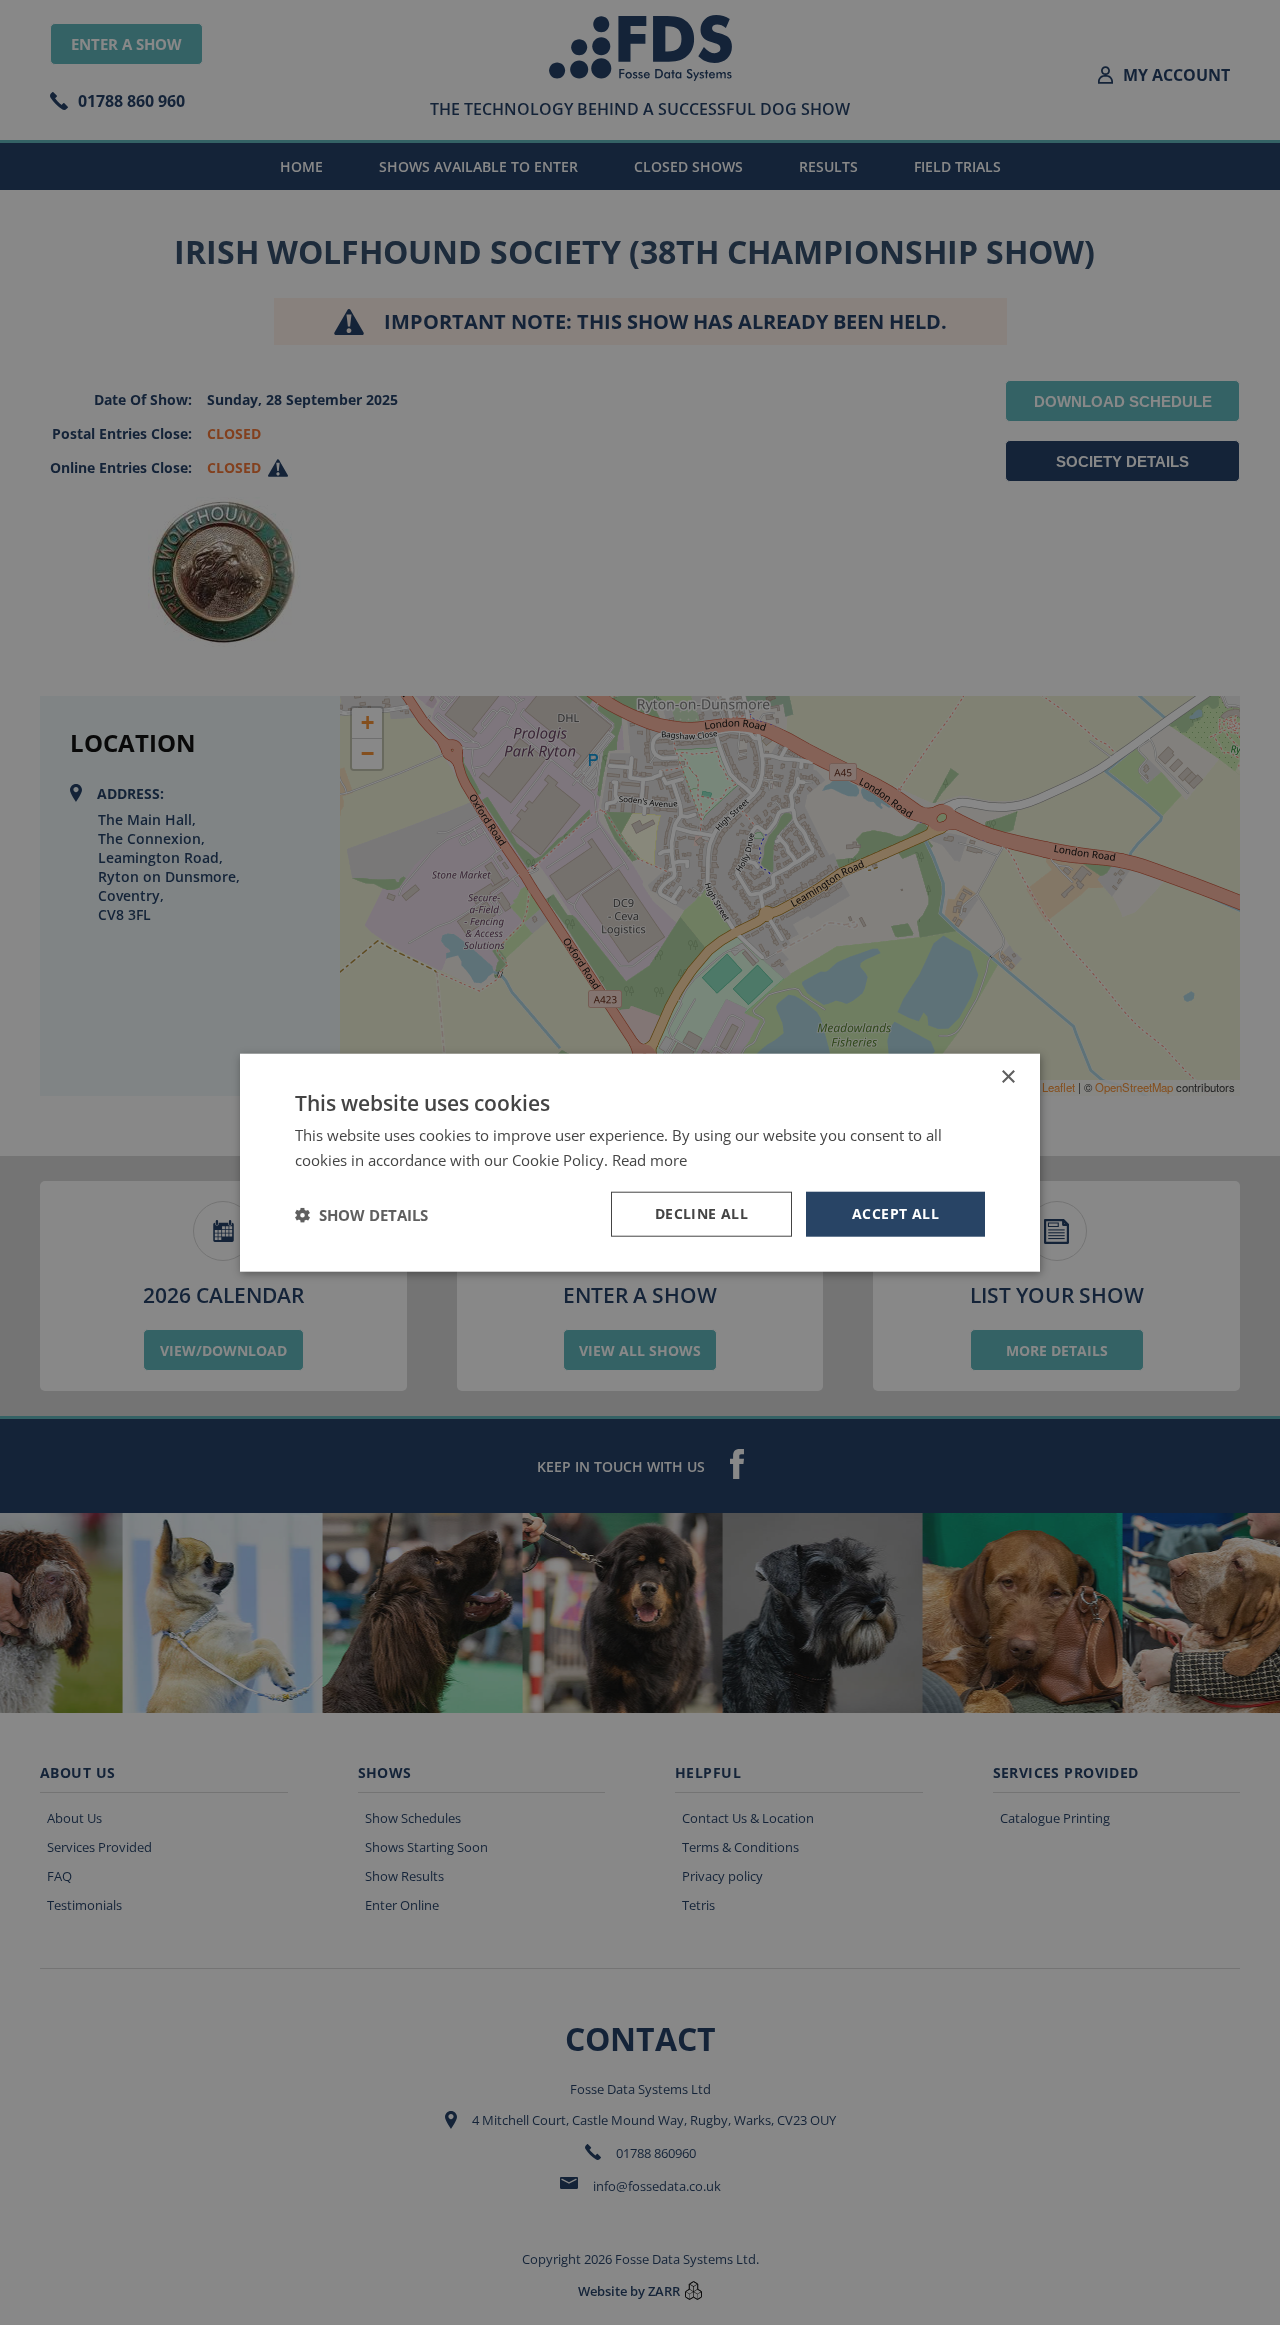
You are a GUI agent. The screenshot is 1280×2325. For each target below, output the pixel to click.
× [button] (1007, 1076)
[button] (361, 1214)
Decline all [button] (701, 1213)
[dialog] (640, 1162)
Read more (649, 1159)
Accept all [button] (895, 1213)
